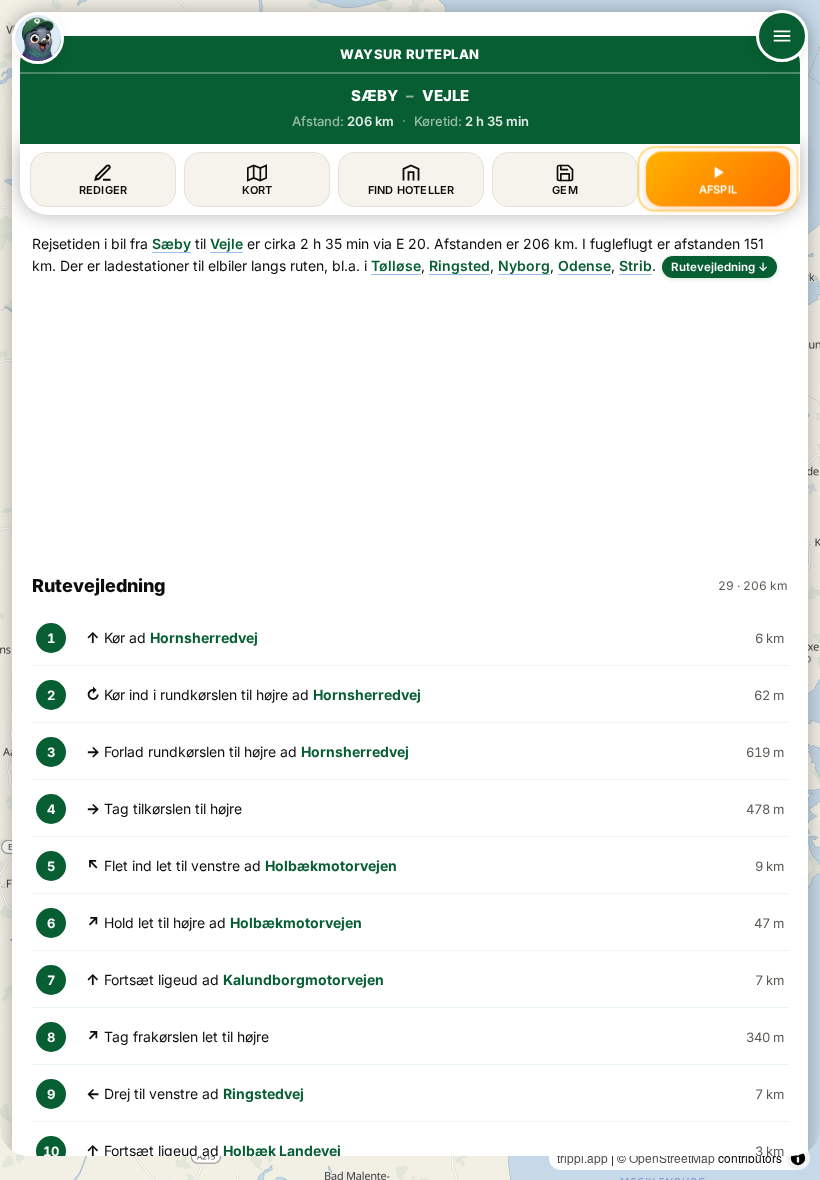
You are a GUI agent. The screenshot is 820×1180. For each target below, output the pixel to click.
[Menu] (782, 36)
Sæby (171, 243)
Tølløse (396, 265)
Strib (635, 265)
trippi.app (582, 1157)
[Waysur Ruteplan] (38, 38)
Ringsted (459, 265)
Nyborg (524, 265)
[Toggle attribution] (798, 1158)
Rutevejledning (719, 267)
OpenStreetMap (672, 1157)
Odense (584, 265)
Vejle (226, 243)
